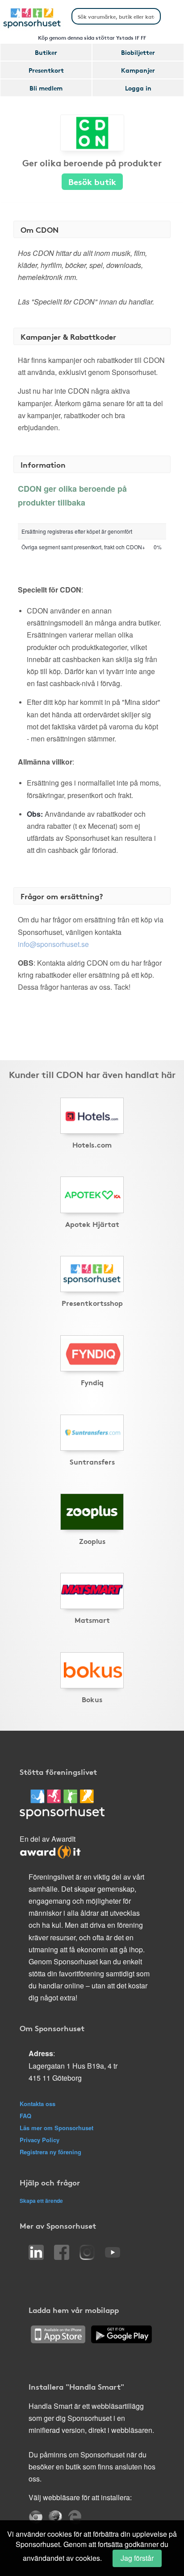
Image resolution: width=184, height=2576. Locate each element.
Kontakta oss (38, 2104)
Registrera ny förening (50, 2152)
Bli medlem (46, 88)
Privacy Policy (40, 2140)
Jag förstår (137, 2558)
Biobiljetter (138, 52)
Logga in (138, 88)
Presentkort (46, 70)
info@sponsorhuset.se (53, 944)
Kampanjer (138, 70)
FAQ (25, 2116)
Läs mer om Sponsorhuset (56, 2128)
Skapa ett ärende (41, 2201)
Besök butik (92, 181)
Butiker (46, 52)
